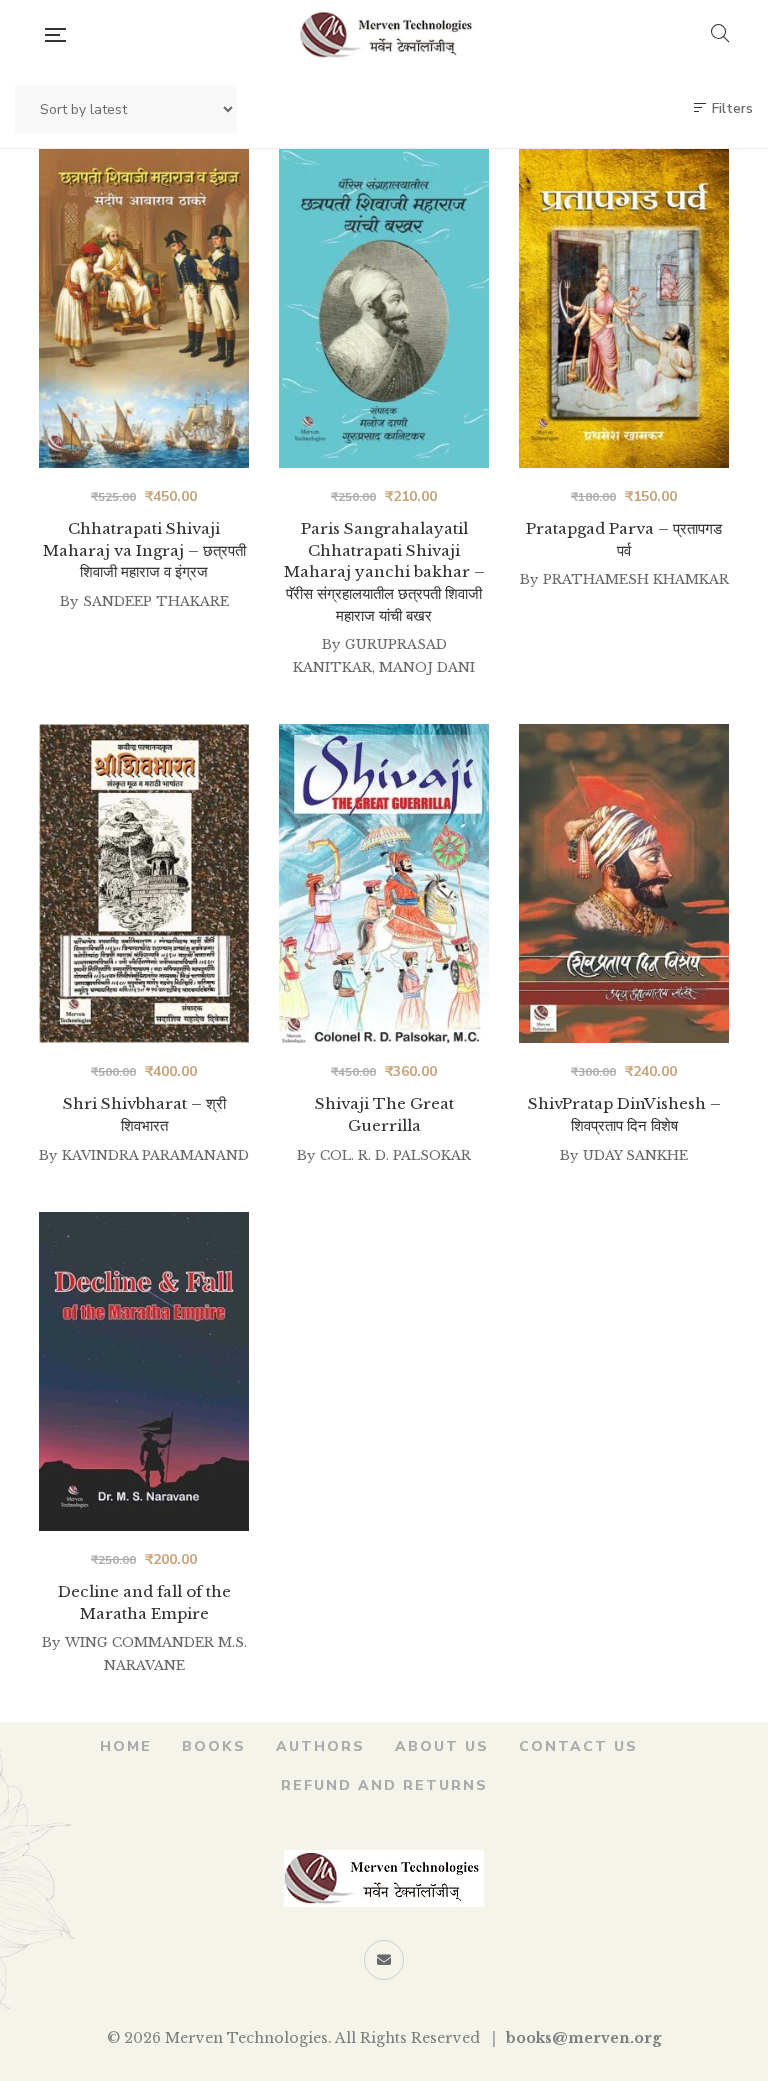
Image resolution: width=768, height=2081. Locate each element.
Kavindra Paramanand (155, 1155)
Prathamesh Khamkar (636, 579)
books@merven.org (583, 2038)
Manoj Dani (427, 667)
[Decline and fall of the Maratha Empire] (144, 1371)
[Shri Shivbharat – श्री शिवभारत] (144, 883)
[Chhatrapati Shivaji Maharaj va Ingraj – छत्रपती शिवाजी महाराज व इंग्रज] (144, 308)
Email (384, 1960)
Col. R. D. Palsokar (395, 1155)
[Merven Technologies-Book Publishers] (387, 35)
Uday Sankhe (635, 1155)
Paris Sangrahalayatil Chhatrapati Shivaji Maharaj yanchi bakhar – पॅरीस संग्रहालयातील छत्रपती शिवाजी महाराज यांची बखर (384, 571)
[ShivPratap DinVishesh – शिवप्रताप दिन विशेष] (624, 883)
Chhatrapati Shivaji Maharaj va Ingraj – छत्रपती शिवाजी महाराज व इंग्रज (144, 550)
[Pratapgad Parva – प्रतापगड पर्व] (624, 308)
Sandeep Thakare (156, 601)
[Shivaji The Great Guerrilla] (384, 883)
